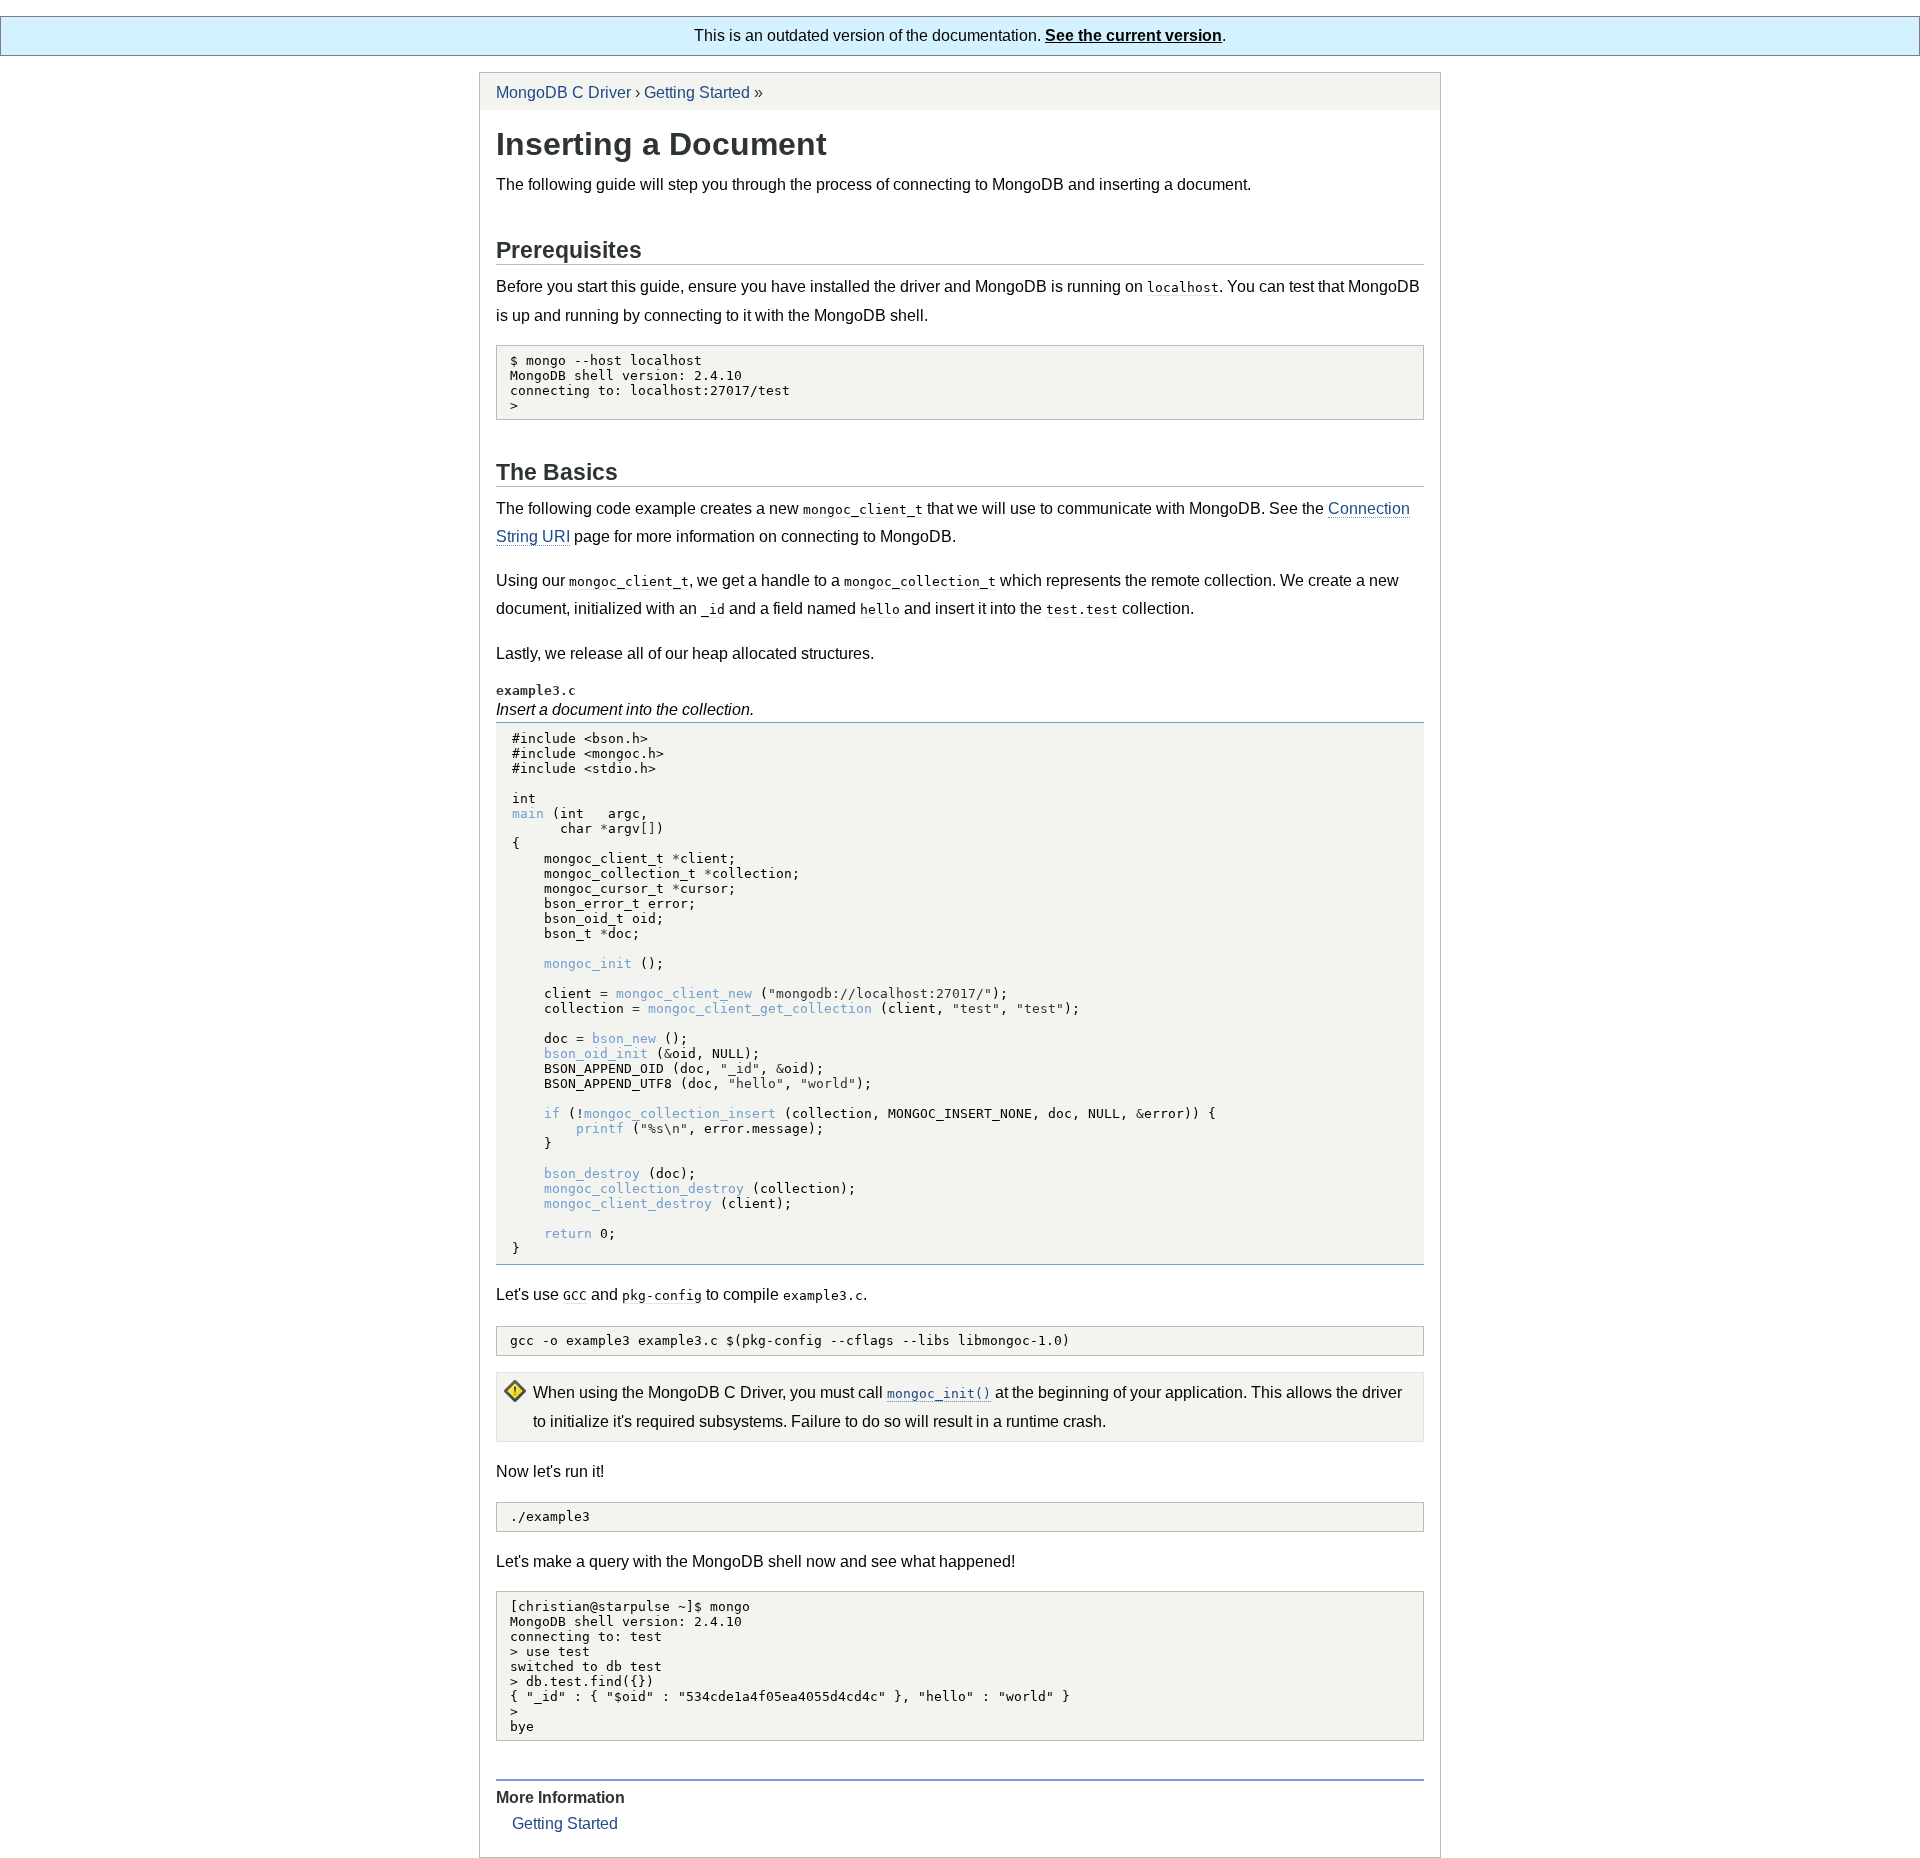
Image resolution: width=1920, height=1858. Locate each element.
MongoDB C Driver (563, 92)
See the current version (1133, 35)
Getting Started (697, 92)
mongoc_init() (939, 1393)
